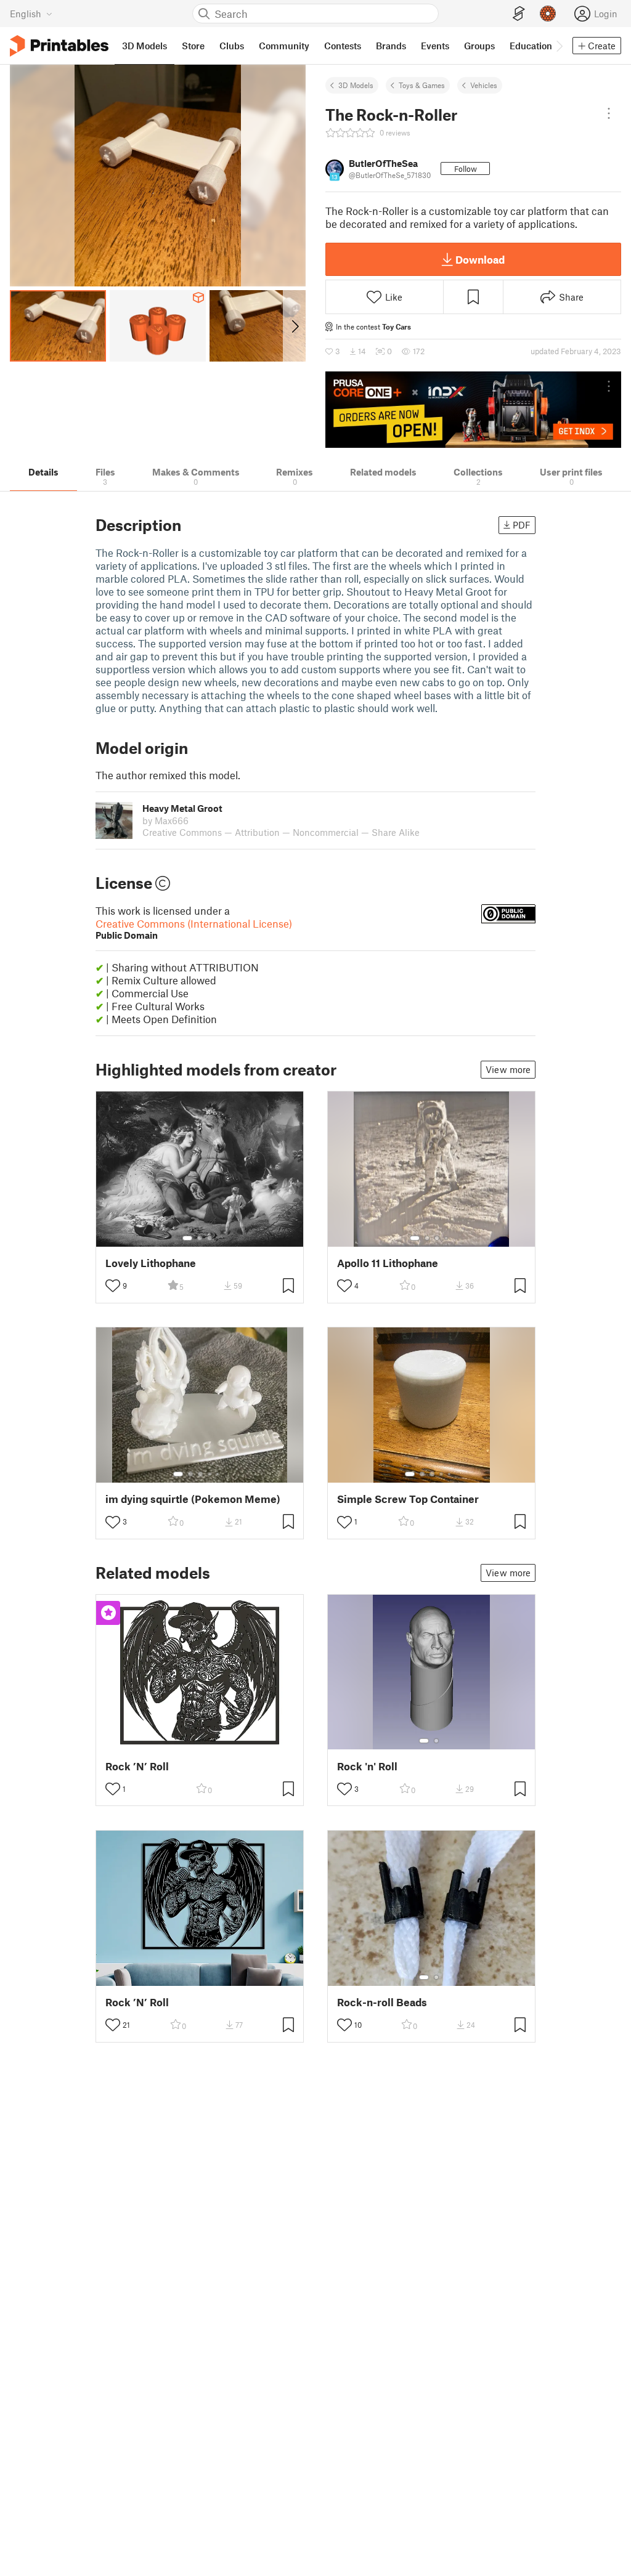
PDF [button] (522, 525)
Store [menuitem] (193, 46)
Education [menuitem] (531, 46)
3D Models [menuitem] (145, 46)
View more (508, 1069)
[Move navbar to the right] (559, 46)
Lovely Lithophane (151, 1263)
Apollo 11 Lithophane (388, 1263)
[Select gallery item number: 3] (210, 1238)
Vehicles (484, 85)
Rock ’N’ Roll (137, 1766)
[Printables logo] (59, 46)
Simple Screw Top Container (408, 1499)
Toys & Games (422, 85)
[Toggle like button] (113, 1286)
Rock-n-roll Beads (382, 2002)
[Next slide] (294, 326)
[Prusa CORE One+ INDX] (473, 410)
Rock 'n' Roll (367, 1766)
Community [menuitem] (284, 46)
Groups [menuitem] (479, 46)
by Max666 (165, 820)
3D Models (356, 85)
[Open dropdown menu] (609, 113)
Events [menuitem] (435, 46)
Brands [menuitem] (391, 46)
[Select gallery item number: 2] (200, 1238)
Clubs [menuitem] (232, 46)
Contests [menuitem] (343, 46)
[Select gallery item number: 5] (219, 1474)
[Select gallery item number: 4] (447, 1238)
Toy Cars (397, 326)
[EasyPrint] (519, 14)
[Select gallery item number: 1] (187, 1238)
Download (480, 259)
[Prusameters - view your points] (548, 14)
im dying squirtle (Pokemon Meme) (193, 1499)
